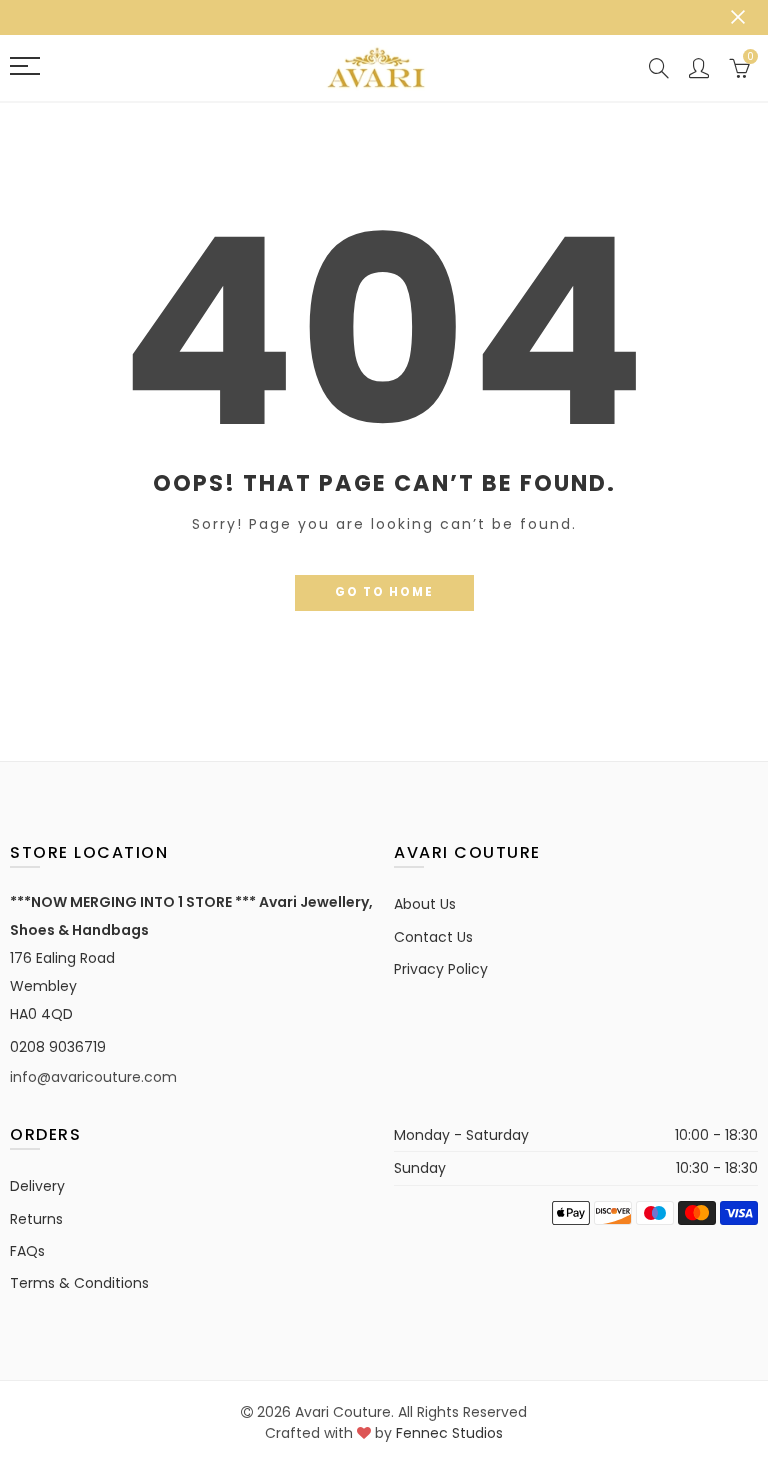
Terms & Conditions (79, 1283)
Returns (36, 1219)
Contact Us (433, 937)
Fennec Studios (449, 1433)
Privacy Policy (441, 969)
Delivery (37, 1186)
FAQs (27, 1251)
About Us (425, 904)
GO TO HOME (384, 592)
